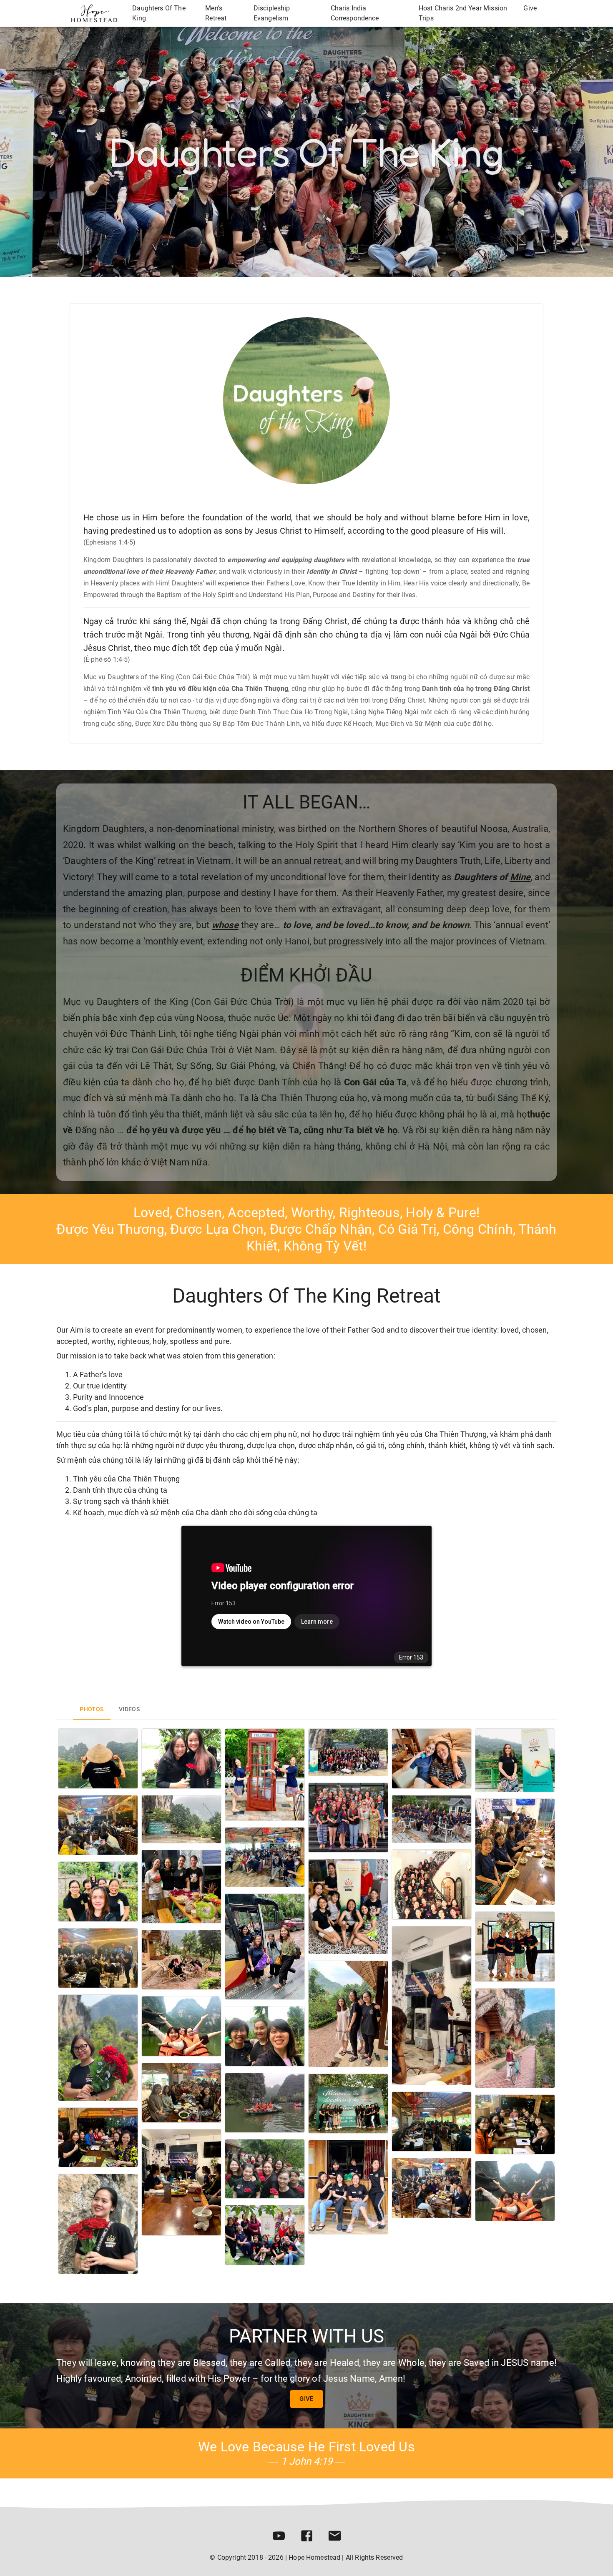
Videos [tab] (129, 1709)
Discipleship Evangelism (272, 13)
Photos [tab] (92, 1709)
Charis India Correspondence (355, 13)
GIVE (306, 2399)
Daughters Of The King (159, 13)
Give (530, 8)
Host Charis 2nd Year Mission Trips (463, 13)
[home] (94, 13)
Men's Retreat (216, 13)
